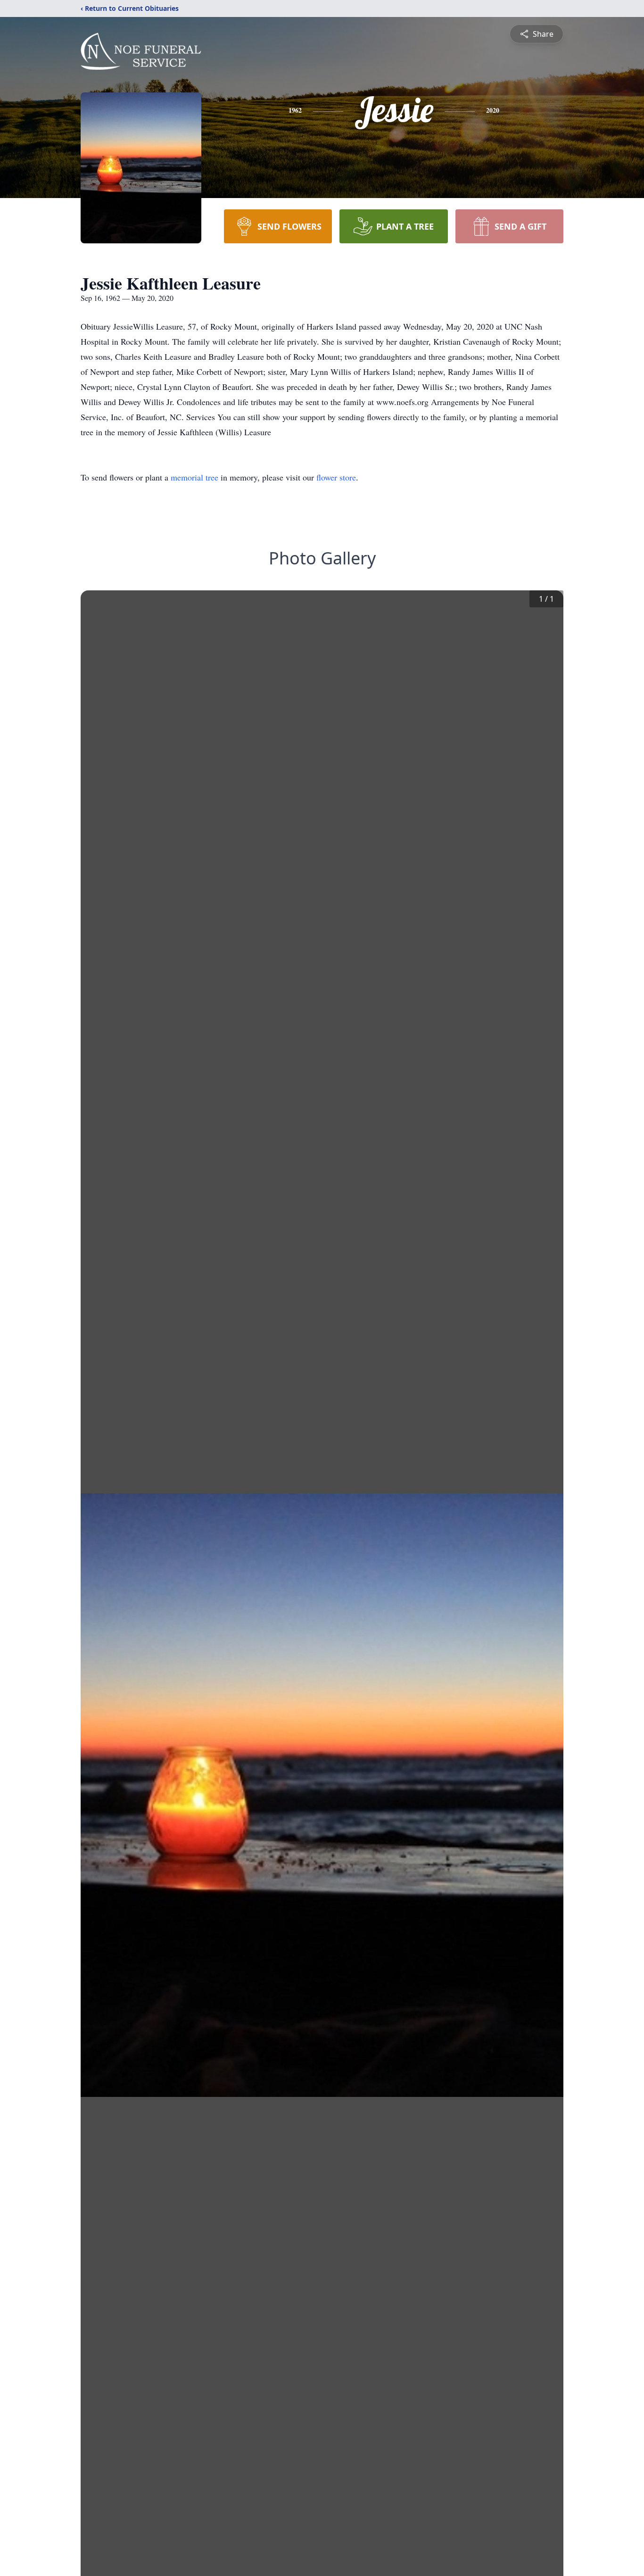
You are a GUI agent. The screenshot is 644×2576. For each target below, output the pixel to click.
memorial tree (194, 477)
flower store (336, 477)
